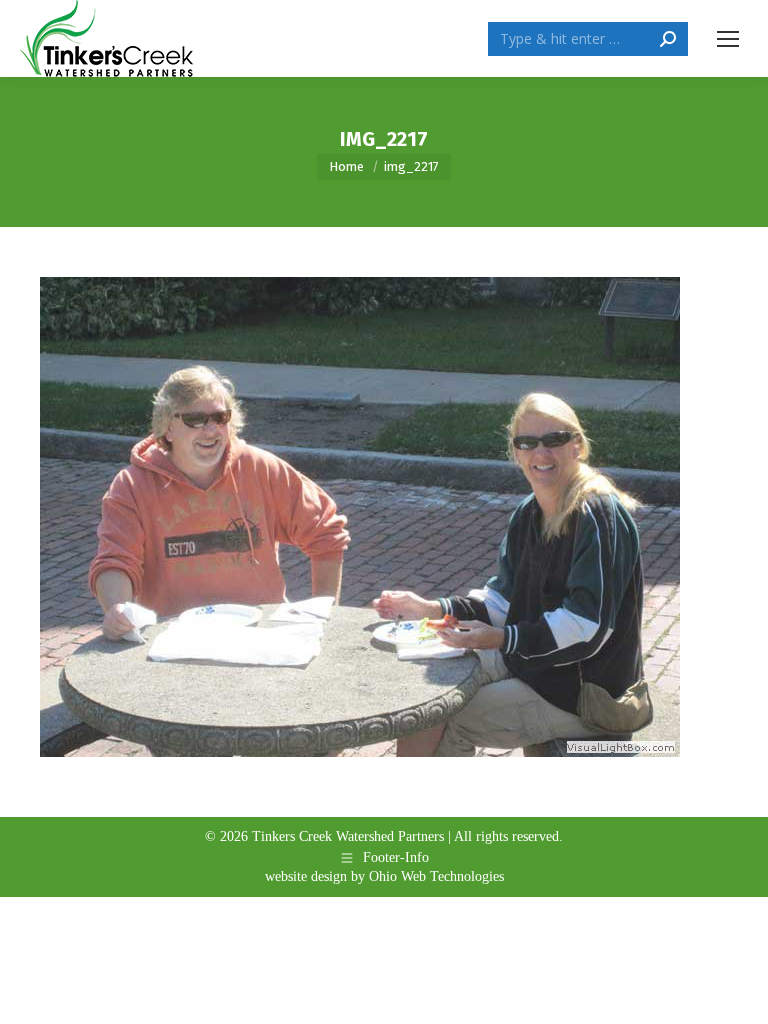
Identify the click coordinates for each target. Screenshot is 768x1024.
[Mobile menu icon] (728, 39)
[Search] (668, 39)
